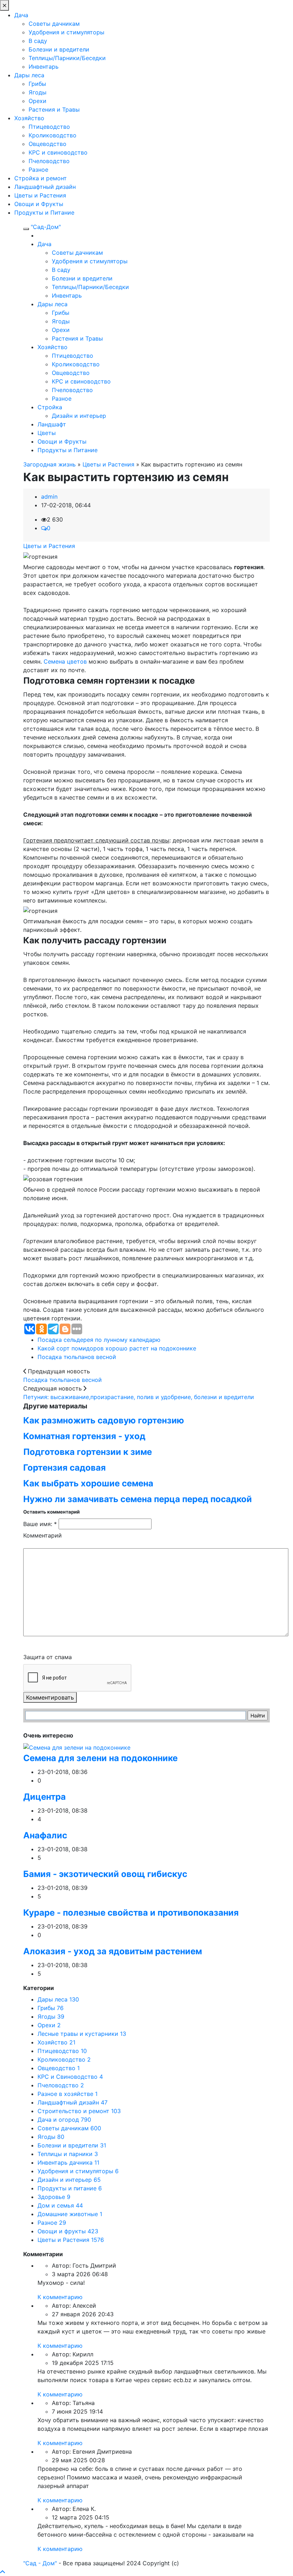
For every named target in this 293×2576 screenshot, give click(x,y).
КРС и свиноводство (58, 152)
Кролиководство (53, 135)
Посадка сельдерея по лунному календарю (99, 1340)
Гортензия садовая (64, 1468)
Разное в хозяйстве (68, 2094)
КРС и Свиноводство (70, 2077)
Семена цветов (65, 661)
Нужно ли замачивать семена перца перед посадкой (138, 1499)
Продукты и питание (70, 2188)
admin (49, 497)
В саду (38, 41)
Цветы (47, 433)
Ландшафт (52, 424)
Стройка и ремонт (41, 178)
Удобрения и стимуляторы (66, 32)
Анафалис (45, 1835)
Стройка (50, 407)
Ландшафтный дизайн (45, 187)
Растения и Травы (54, 109)
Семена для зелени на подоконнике (100, 1758)
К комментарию (60, 2297)
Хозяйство (29, 118)
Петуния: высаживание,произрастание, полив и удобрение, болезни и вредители (139, 1397)
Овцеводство (48, 144)
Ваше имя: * (40, 1524)
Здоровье (54, 2197)
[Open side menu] (26, 229)
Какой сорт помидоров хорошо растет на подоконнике (117, 1348)
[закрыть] (4, 5)
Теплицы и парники (68, 2154)
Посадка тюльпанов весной (77, 1357)
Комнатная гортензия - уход (84, 1436)
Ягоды (38, 92)
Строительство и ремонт (79, 2111)
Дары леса (29, 75)
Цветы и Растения (40, 195)
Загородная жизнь (49, 464)
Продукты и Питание (44, 212)
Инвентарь (44, 67)
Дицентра (44, 1797)
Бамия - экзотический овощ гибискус (105, 1874)
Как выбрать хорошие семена (88, 1483)
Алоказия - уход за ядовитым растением (113, 1951)
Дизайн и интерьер (79, 416)
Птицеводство (49, 127)
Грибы (37, 84)
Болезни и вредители (59, 49)
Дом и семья (60, 2205)
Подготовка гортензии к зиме (88, 1452)
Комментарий (43, 1535)
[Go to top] (3, 2572)
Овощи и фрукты (68, 2231)
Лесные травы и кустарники (82, 2034)
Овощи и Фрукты (39, 204)
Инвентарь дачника (68, 2162)
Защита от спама (48, 1657)
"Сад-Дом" (46, 227)
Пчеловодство (49, 161)
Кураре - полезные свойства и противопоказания (131, 1913)
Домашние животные (70, 2214)
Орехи (38, 101)
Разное (38, 170)
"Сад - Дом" (40, 2563)
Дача (21, 15)
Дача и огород (64, 2120)
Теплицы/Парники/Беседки (67, 58)
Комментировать (50, 1697)
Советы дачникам (54, 24)
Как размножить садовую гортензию (104, 1420)
